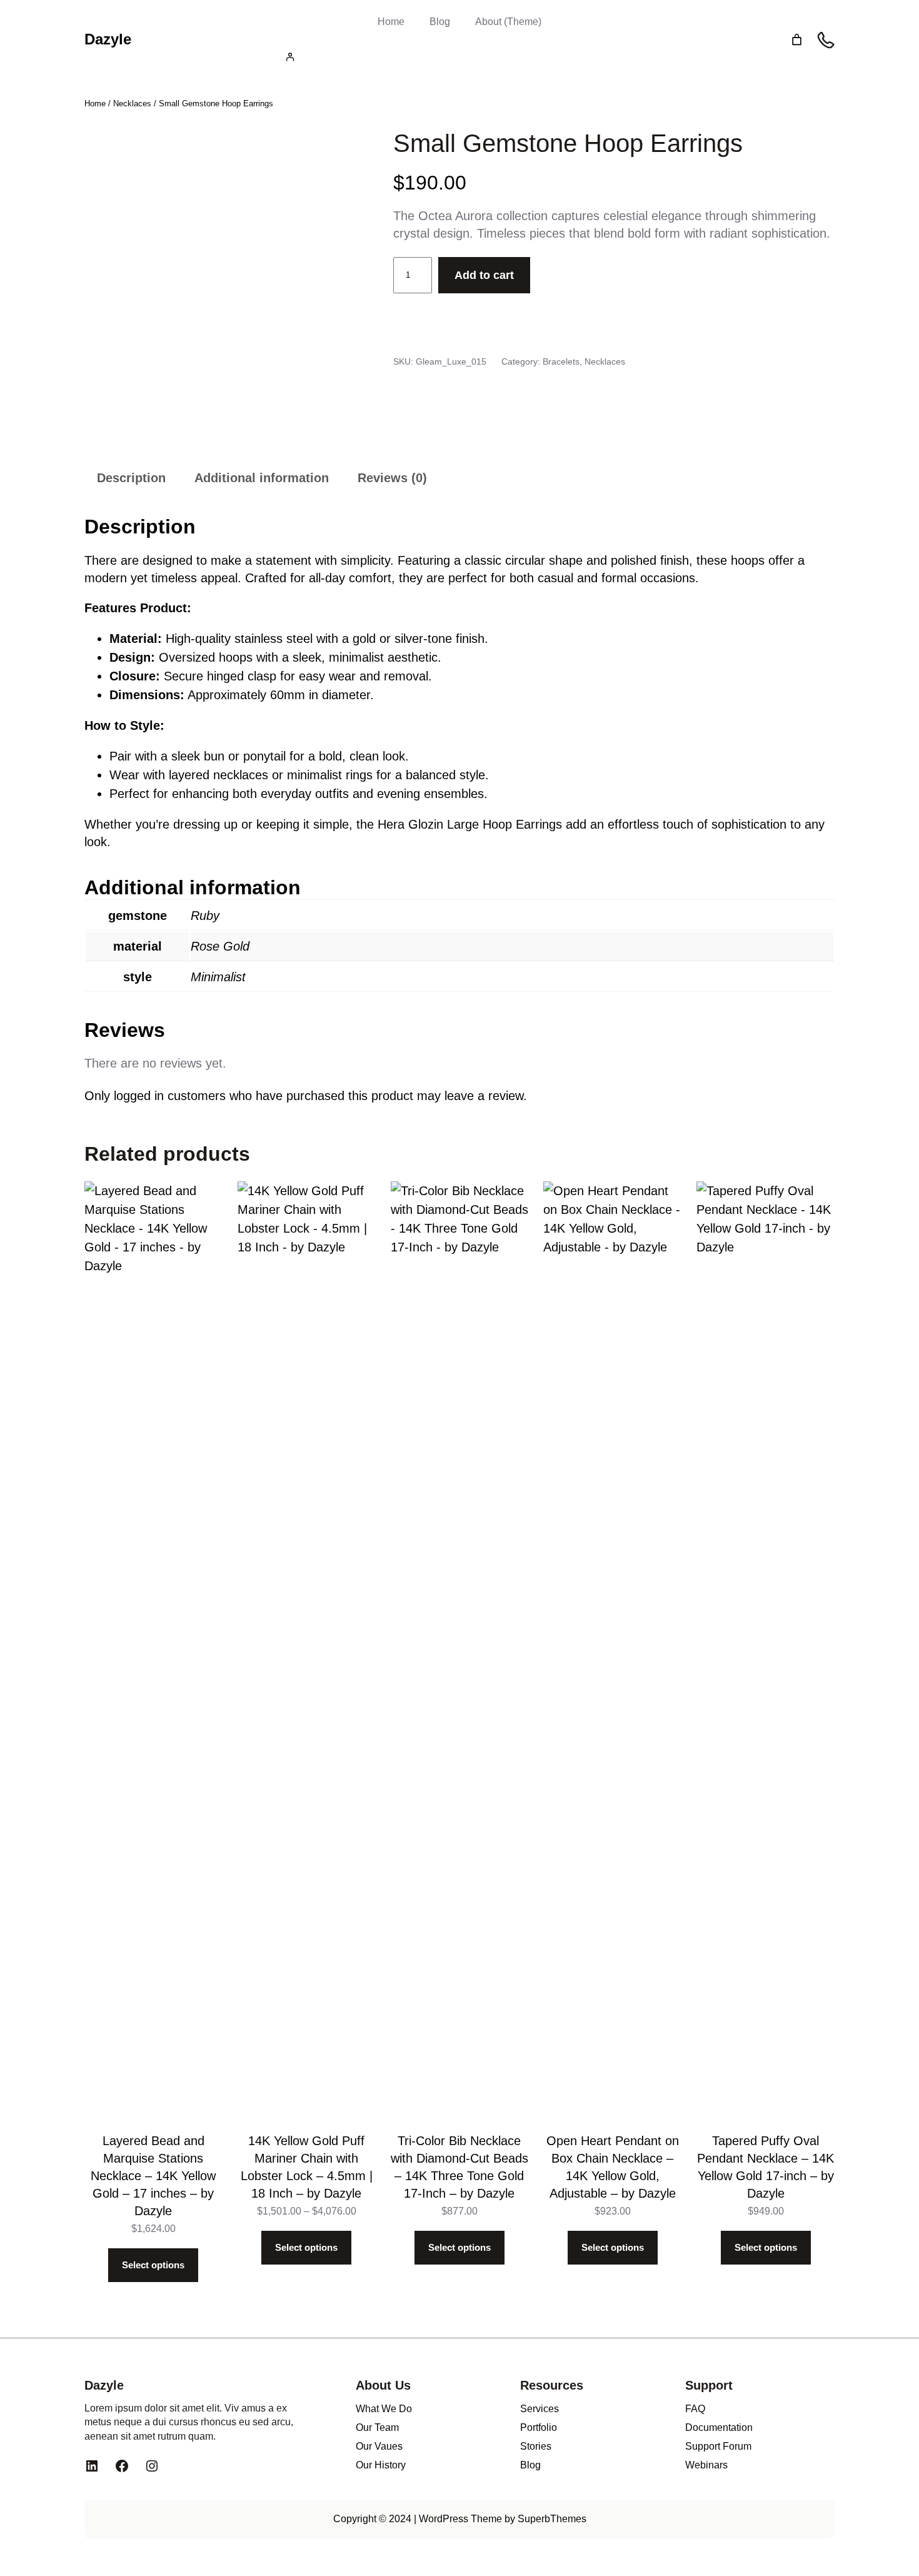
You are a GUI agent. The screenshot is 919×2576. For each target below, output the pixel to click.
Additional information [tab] (262, 478)
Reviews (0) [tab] (392, 478)
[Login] (459, 57)
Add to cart (484, 275)
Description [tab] (131, 478)
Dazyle (108, 39)
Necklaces (132, 104)
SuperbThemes (552, 2519)
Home (391, 22)
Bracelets (561, 361)
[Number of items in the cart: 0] (797, 40)
